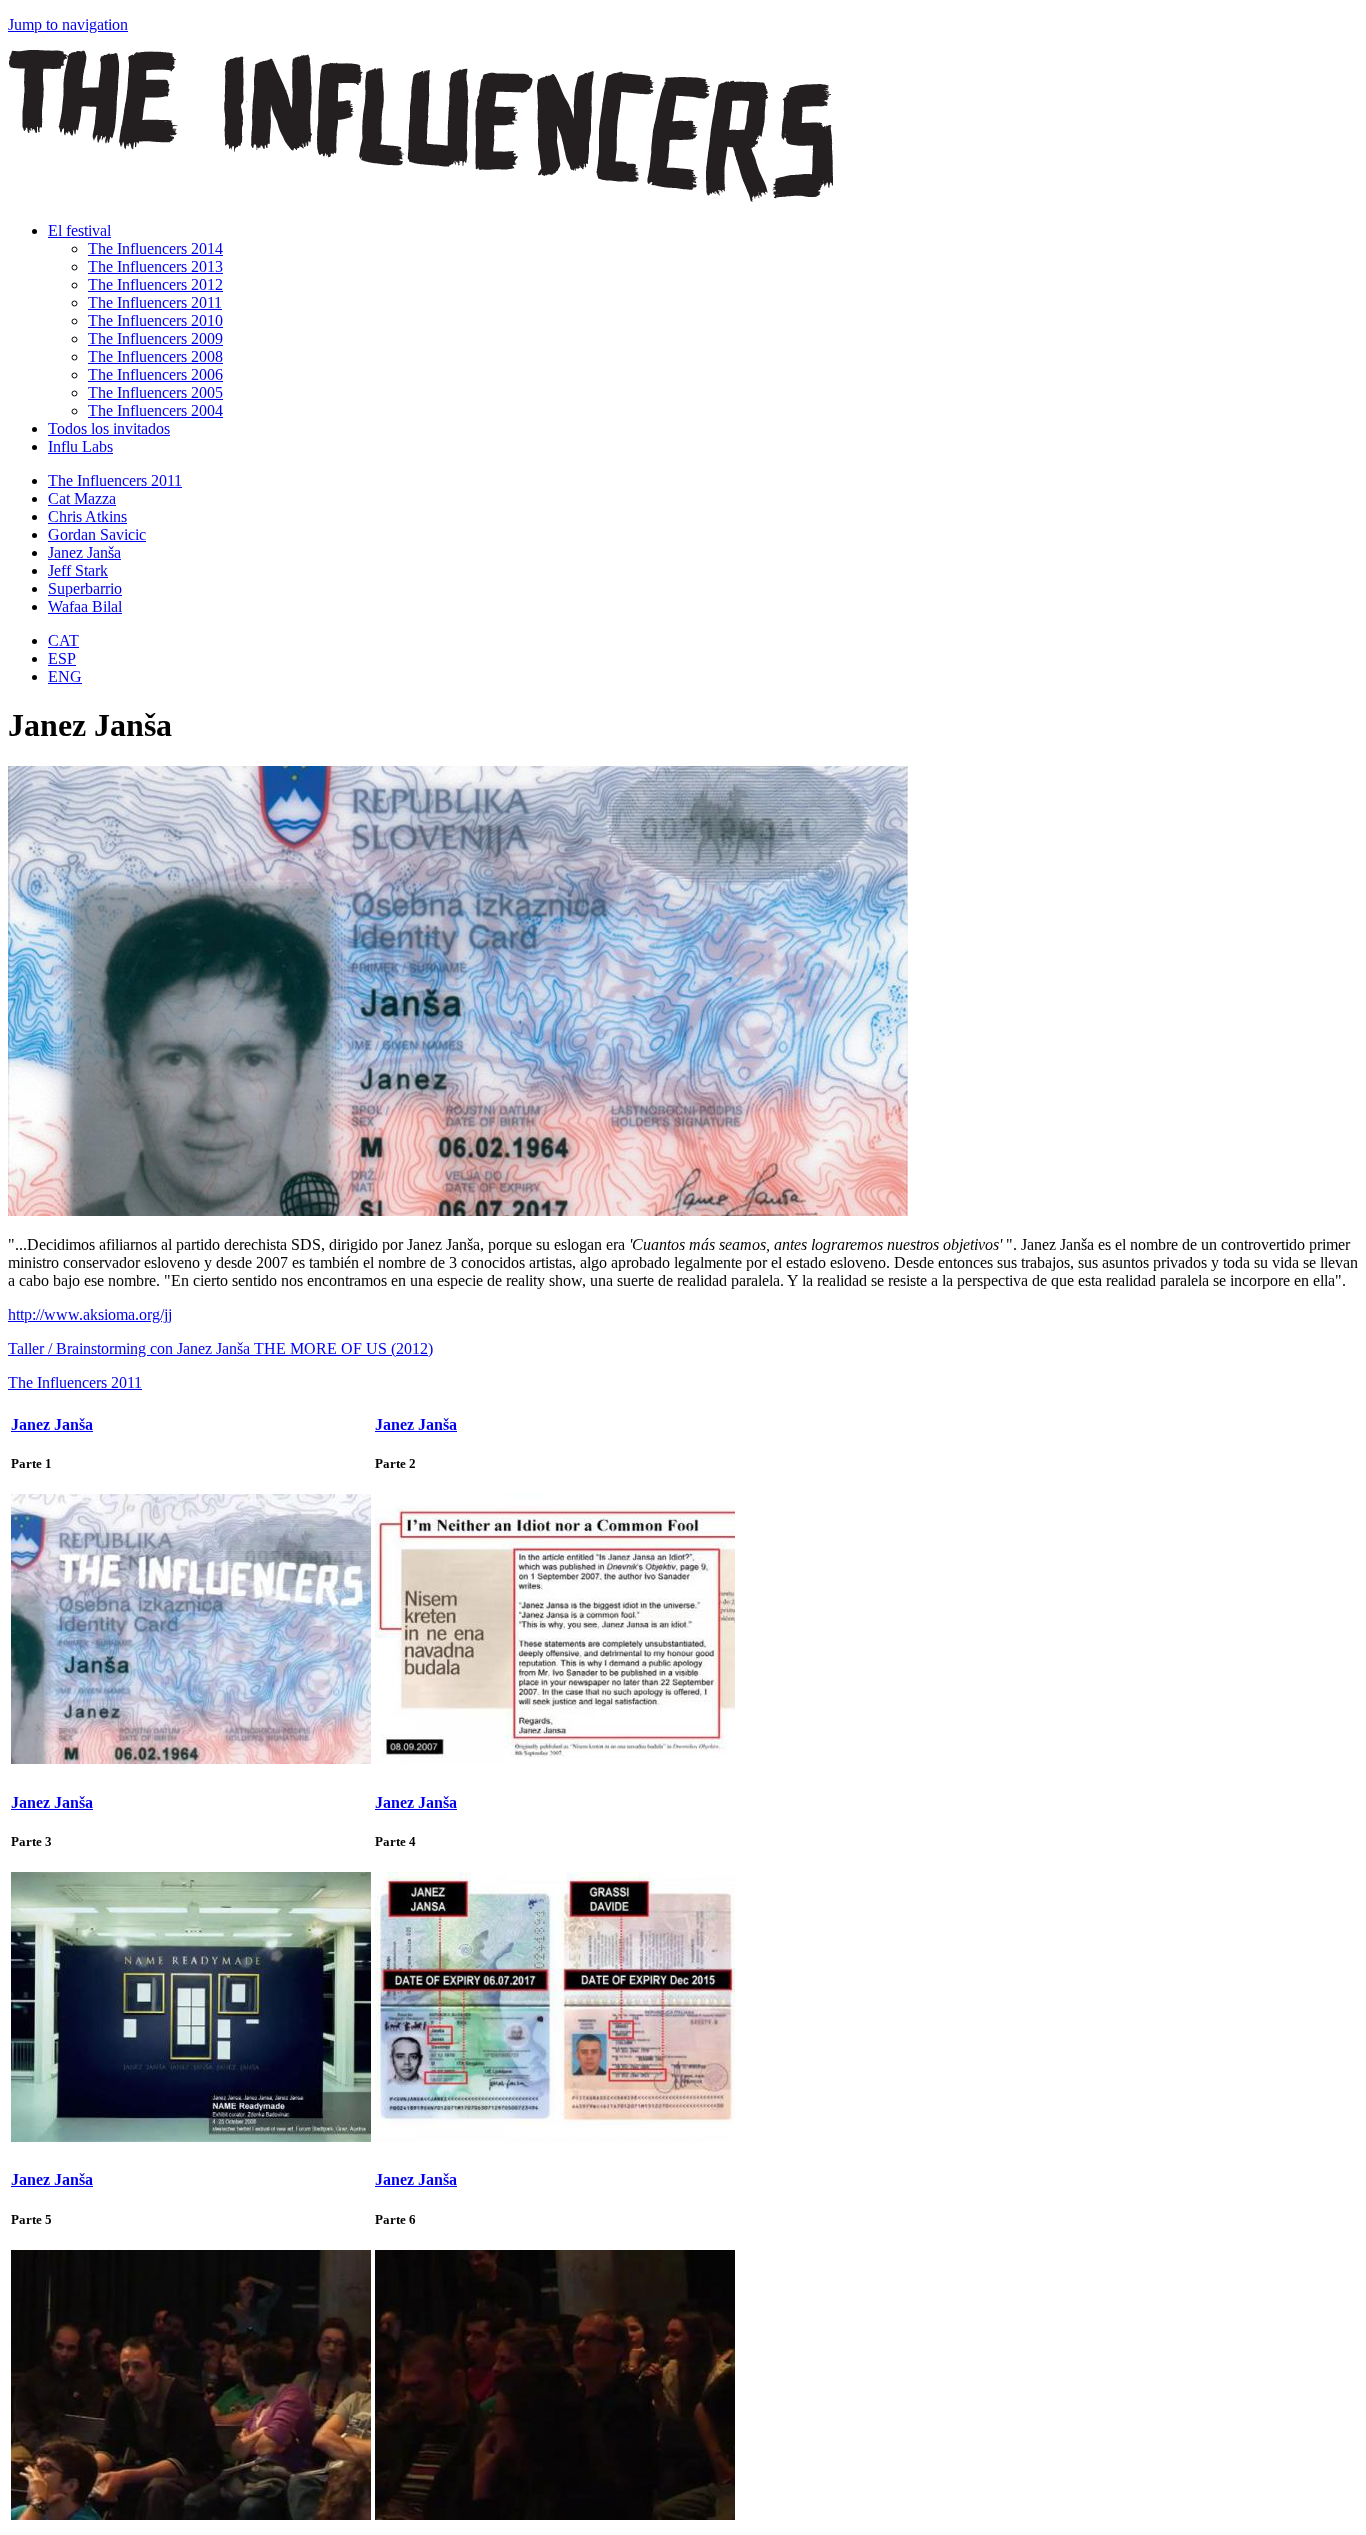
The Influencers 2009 (155, 338)
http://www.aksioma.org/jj (90, 1314)
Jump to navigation (68, 24)
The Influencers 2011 (155, 302)
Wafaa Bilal (85, 606)
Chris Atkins (87, 516)
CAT (63, 640)
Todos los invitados (109, 428)
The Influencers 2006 (155, 374)
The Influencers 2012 (155, 284)
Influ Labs (80, 446)
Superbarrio (85, 588)
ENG (65, 676)
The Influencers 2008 (155, 356)
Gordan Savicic (97, 534)
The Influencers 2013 (155, 266)
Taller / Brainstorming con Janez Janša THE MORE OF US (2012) (220, 1348)
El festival (79, 230)
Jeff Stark (78, 570)
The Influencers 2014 (155, 248)
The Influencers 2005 (155, 392)
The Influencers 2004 (155, 410)
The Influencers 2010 (155, 320)
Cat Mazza (82, 498)
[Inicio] (421, 196)
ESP (62, 658)
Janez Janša (84, 552)
